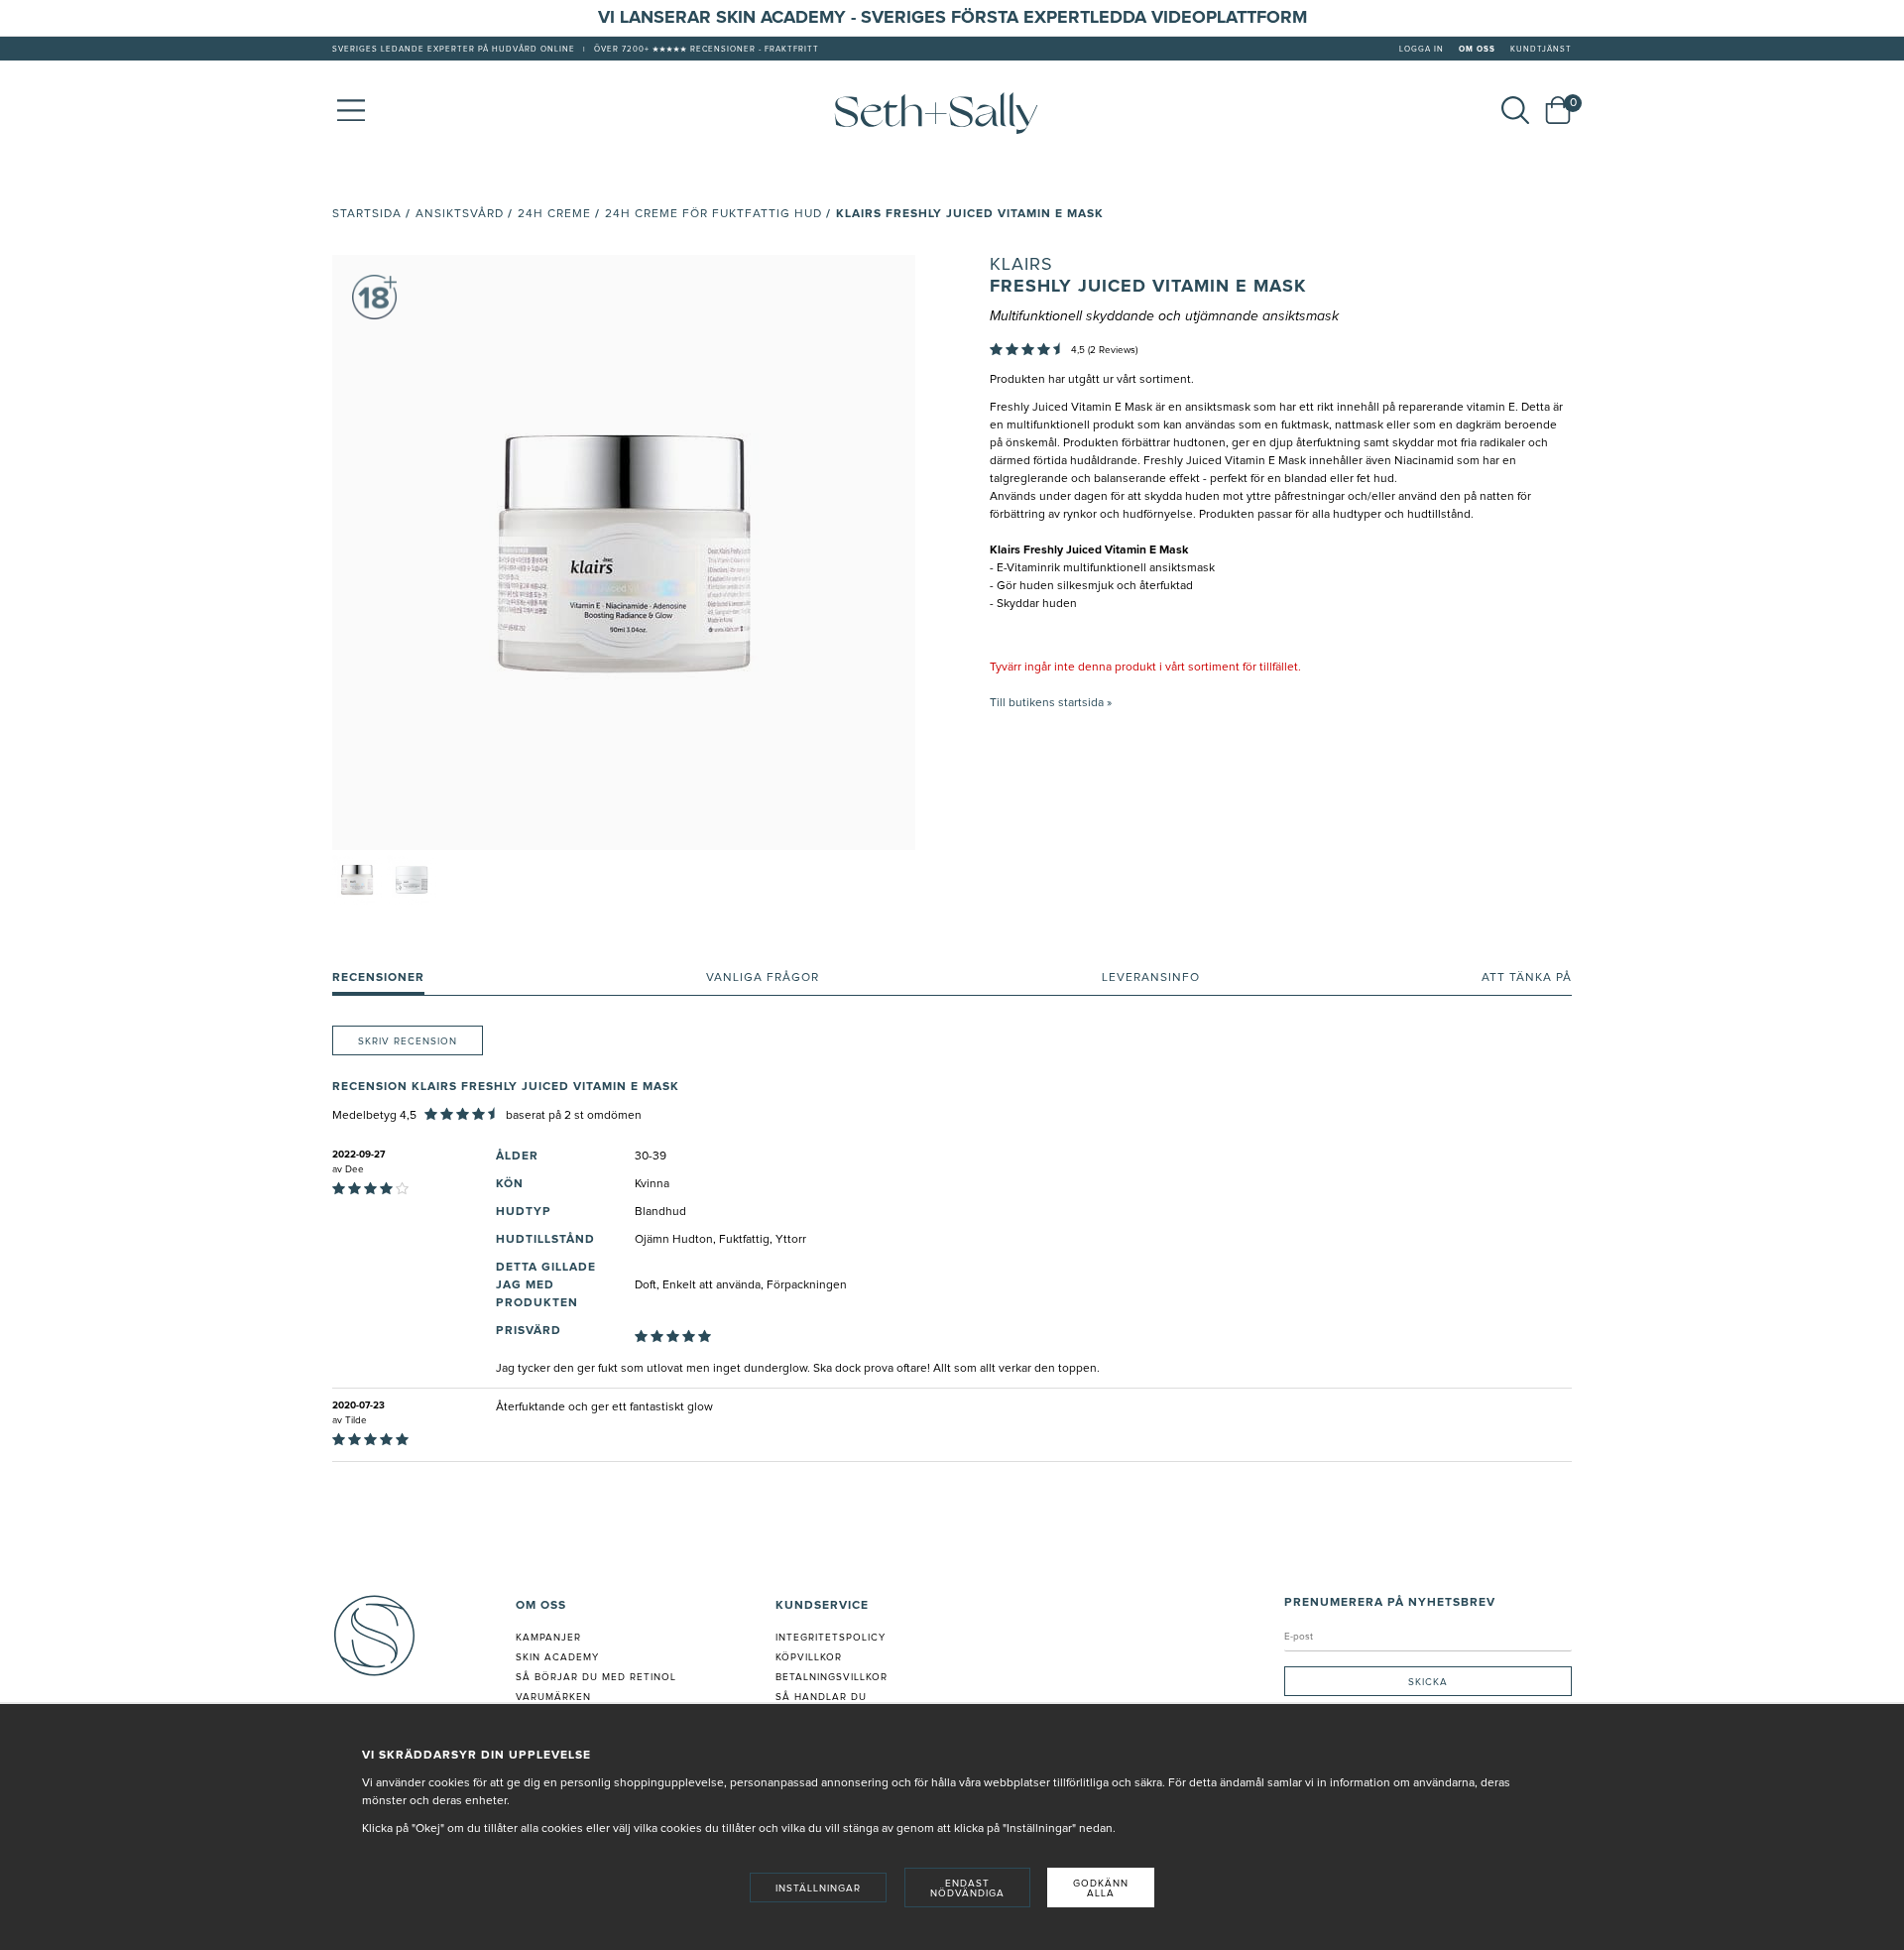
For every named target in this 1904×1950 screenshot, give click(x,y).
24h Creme (554, 214)
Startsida (367, 214)
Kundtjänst (1541, 50)
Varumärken (553, 1697)
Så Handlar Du (821, 1697)
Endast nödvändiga (967, 1889)
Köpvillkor (809, 1657)
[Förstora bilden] (624, 552)
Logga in (1422, 50)
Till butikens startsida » (1051, 703)
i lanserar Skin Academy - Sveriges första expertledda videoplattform (958, 18)
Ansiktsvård (460, 214)
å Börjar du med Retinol (599, 1677)
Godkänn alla (1101, 1889)
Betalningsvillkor (832, 1677)
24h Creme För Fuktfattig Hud (714, 214)
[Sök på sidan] (1515, 110)
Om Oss (1477, 50)
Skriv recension (408, 1041)
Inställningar (818, 1889)
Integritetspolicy (831, 1638)
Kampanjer (548, 1638)
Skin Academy (557, 1657)
